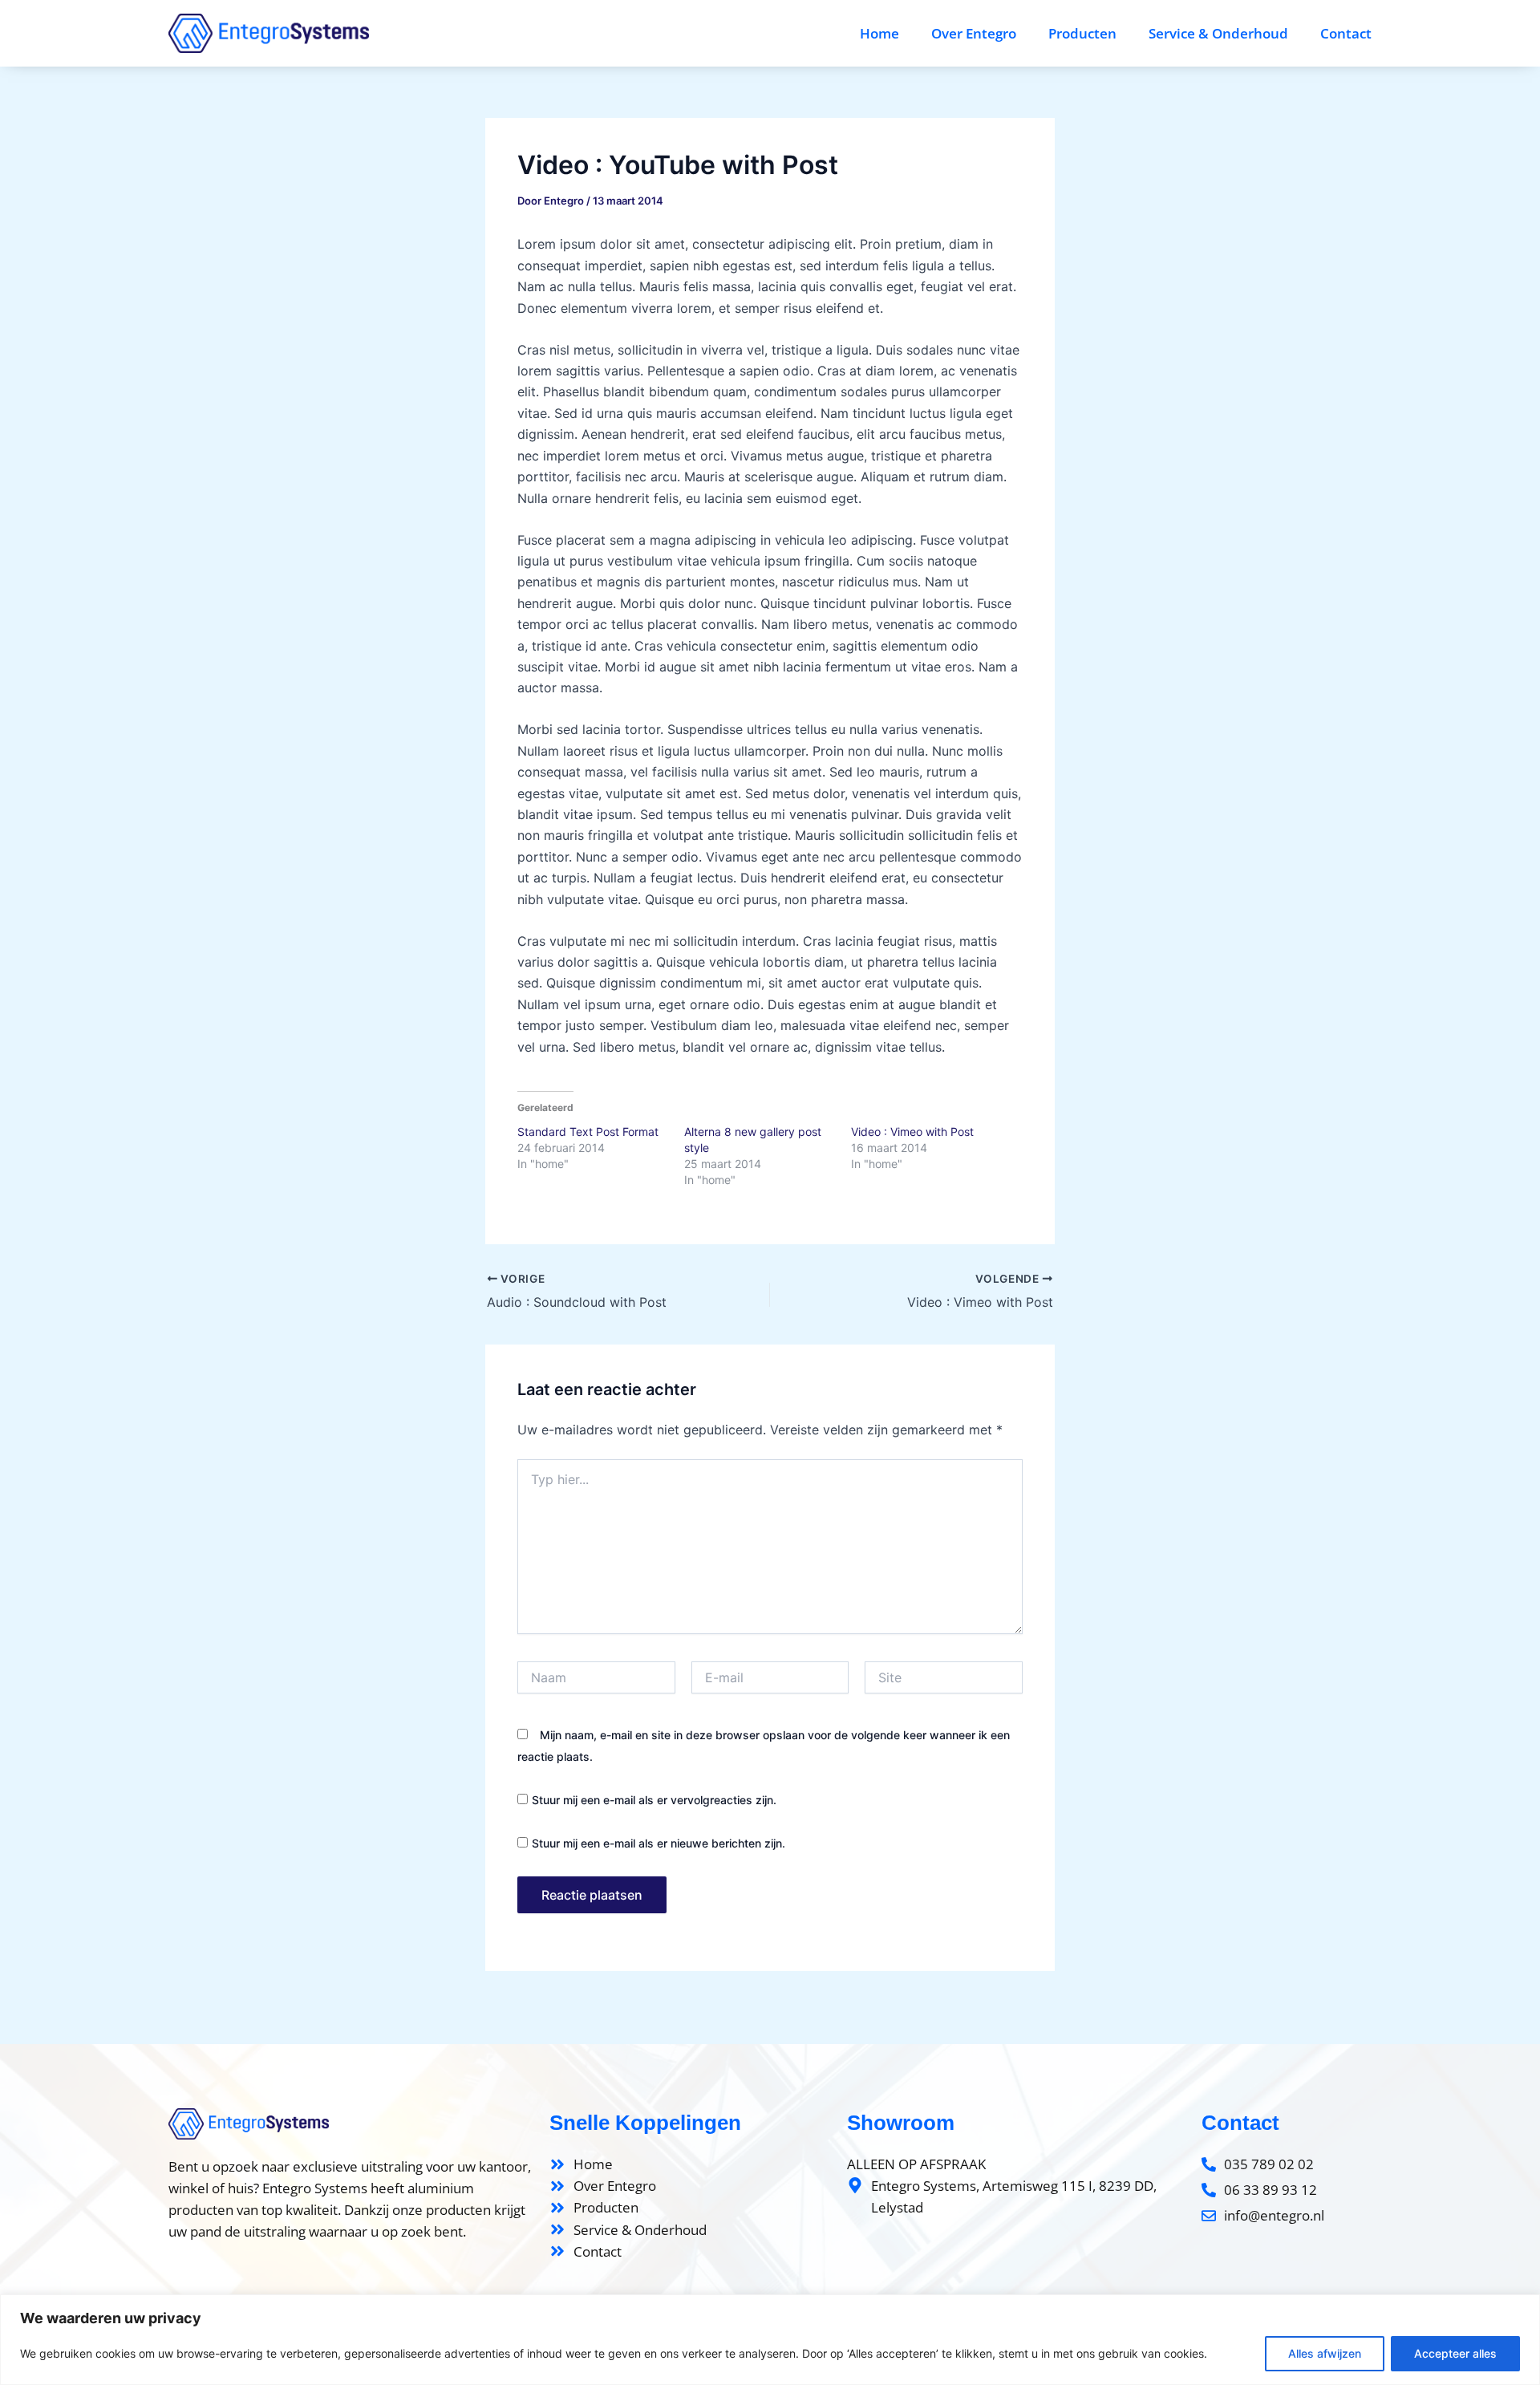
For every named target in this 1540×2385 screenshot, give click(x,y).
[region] (770, 2340)
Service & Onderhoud (1218, 33)
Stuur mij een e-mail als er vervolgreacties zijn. (654, 1800)
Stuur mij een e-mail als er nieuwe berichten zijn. (659, 1843)
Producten (1082, 33)
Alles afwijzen (1325, 2353)
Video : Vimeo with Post (912, 1132)
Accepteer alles (1455, 2353)
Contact (1346, 33)
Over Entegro (974, 33)
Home (879, 33)
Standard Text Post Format (588, 1132)
